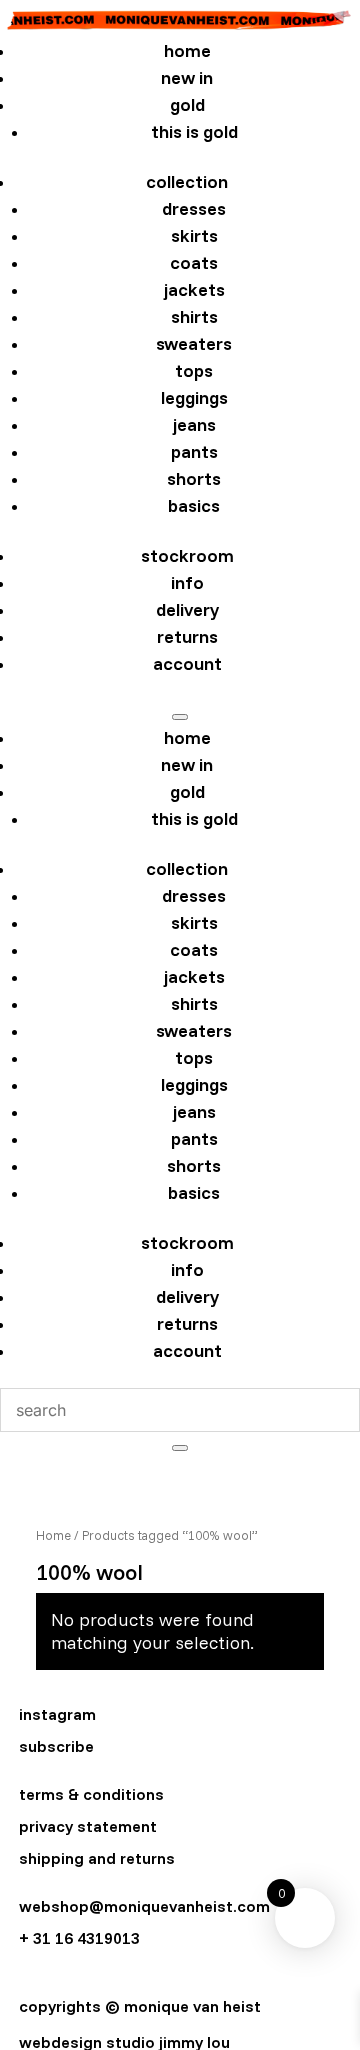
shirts (194, 316)
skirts (194, 235)
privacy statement (88, 1826)
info (187, 582)
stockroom (187, 555)
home (187, 50)
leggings (194, 397)
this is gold (194, 131)
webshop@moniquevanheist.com (144, 1906)
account (187, 663)
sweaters (194, 343)
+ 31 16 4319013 (79, 1938)
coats (194, 262)
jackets (194, 289)
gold (187, 104)
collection (187, 181)
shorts (194, 478)
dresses (194, 208)
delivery (187, 609)
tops (194, 370)
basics (194, 505)
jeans (194, 424)
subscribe (56, 1746)
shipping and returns (97, 1858)
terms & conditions (91, 1794)
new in (187, 77)
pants (194, 451)
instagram (57, 1714)
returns (187, 636)
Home (53, 1535)
